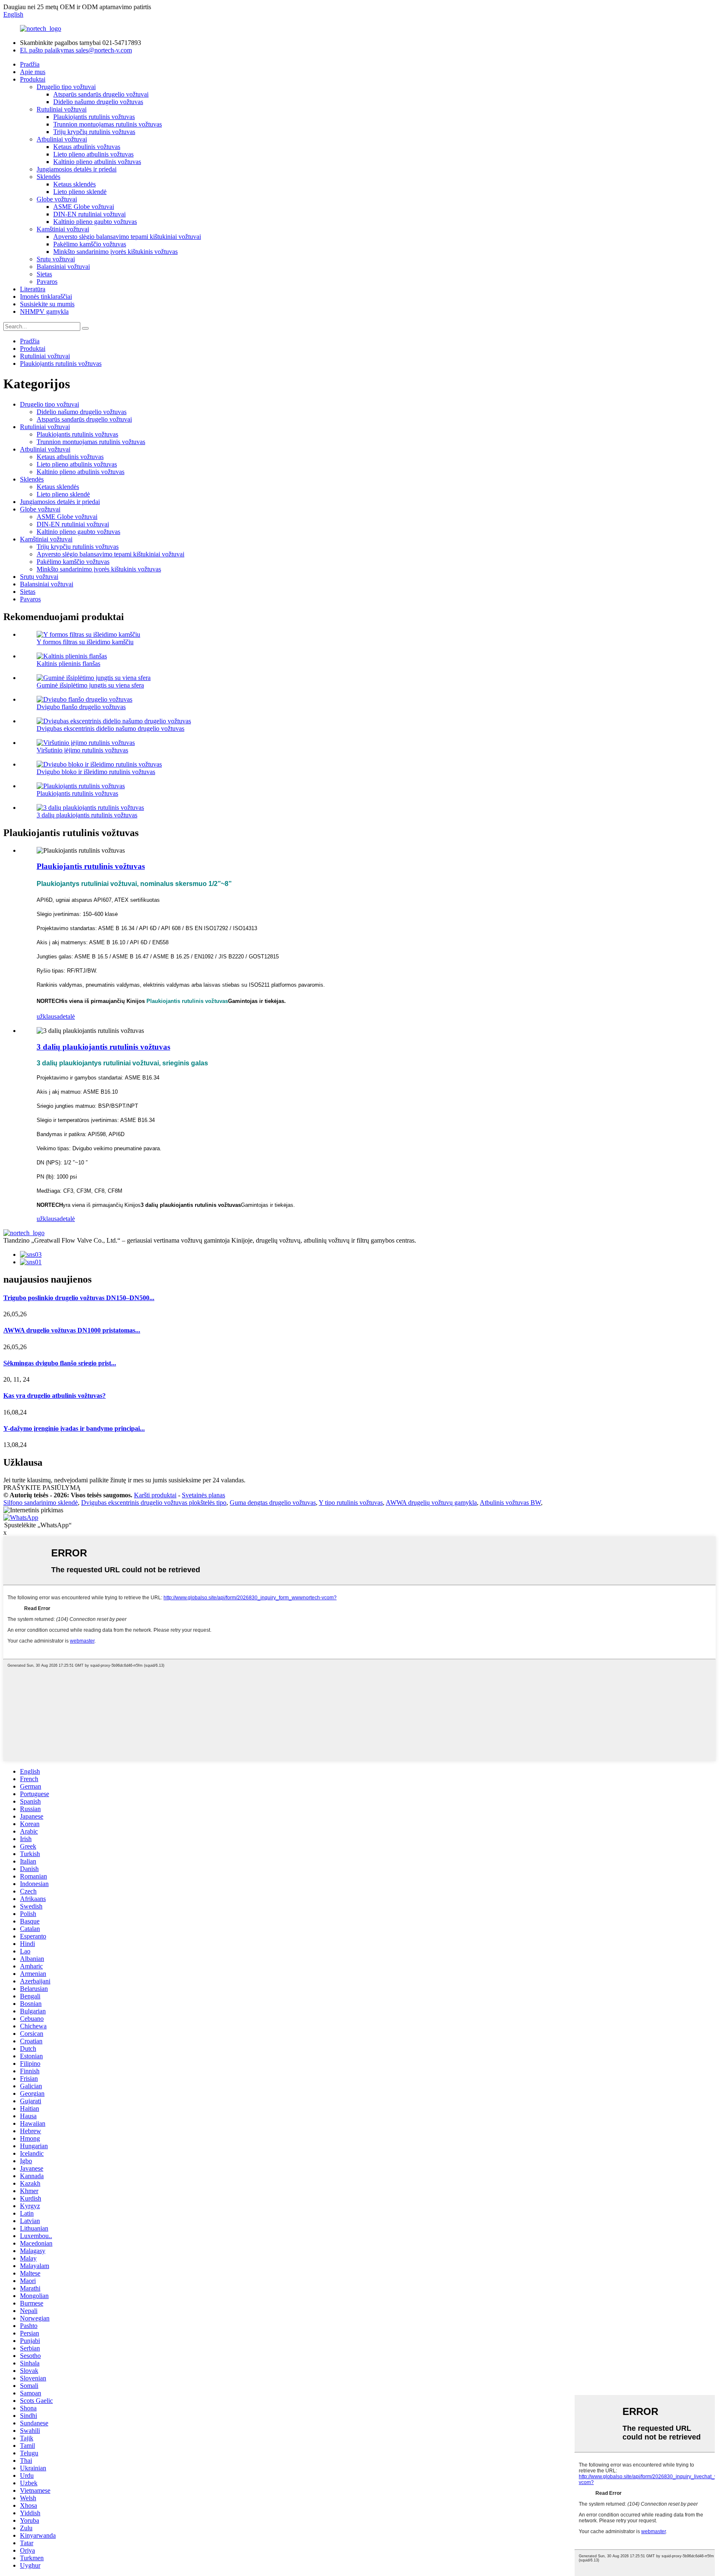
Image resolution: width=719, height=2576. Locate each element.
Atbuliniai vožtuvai (62, 139)
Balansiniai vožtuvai (63, 267)
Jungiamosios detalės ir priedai (77, 169)
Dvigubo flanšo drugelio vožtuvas (81, 707)
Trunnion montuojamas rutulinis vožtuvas (108, 124)
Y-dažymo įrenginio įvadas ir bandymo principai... (74, 1428)
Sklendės (48, 177)
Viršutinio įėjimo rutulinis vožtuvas (82, 750)
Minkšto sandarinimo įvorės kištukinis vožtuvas (115, 252)
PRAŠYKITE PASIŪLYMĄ (42, 1488)
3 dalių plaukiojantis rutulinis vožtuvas (87, 815)
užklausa (48, 1016)
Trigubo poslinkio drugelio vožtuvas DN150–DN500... (79, 1298)
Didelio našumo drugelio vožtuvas (98, 102)
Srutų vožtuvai (56, 259)
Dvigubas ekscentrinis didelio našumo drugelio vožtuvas (110, 728)
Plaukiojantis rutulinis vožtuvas (94, 117)
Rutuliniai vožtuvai (62, 109)
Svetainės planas (203, 1495)
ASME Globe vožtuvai (84, 207)
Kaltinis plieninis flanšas (68, 664)
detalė (67, 1016)
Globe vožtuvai (57, 199)
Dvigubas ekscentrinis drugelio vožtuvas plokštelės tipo (154, 1503)
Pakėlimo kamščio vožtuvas (90, 244)
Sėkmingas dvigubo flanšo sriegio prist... (60, 1363)
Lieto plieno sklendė (80, 192)
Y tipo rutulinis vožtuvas (351, 1503)
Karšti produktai (155, 1495)
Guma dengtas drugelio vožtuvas (273, 1503)
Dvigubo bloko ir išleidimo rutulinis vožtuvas (96, 772)
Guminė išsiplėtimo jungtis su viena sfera (90, 685)
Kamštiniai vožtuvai (63, 229)
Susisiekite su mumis (47, 304)
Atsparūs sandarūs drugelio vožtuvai (101, 94)
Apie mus (33, 72)
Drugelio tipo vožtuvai (66, 87)
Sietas (44, 274)
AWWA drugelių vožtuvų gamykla (431, 1503)
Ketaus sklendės (74, 184)
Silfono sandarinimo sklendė (41, 1503)
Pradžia (30, 64)
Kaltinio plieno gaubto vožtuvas (95, 222)
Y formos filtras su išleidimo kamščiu (85, 642)
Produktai (33, 79)
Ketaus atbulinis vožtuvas (87, 147)
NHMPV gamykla (44, 311)
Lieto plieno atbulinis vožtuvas (93, 154)
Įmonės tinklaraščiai (46, 297)
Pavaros (47, 282)
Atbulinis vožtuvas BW (510, 1503)
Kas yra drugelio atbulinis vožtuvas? (55, 1396)
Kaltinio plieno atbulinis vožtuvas (97, 162)
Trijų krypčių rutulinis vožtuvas (94, 132)
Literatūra (33, 289)
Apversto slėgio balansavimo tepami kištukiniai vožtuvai (127, 237)
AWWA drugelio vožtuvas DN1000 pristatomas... (72, 1330)
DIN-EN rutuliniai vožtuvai (89, 214)
